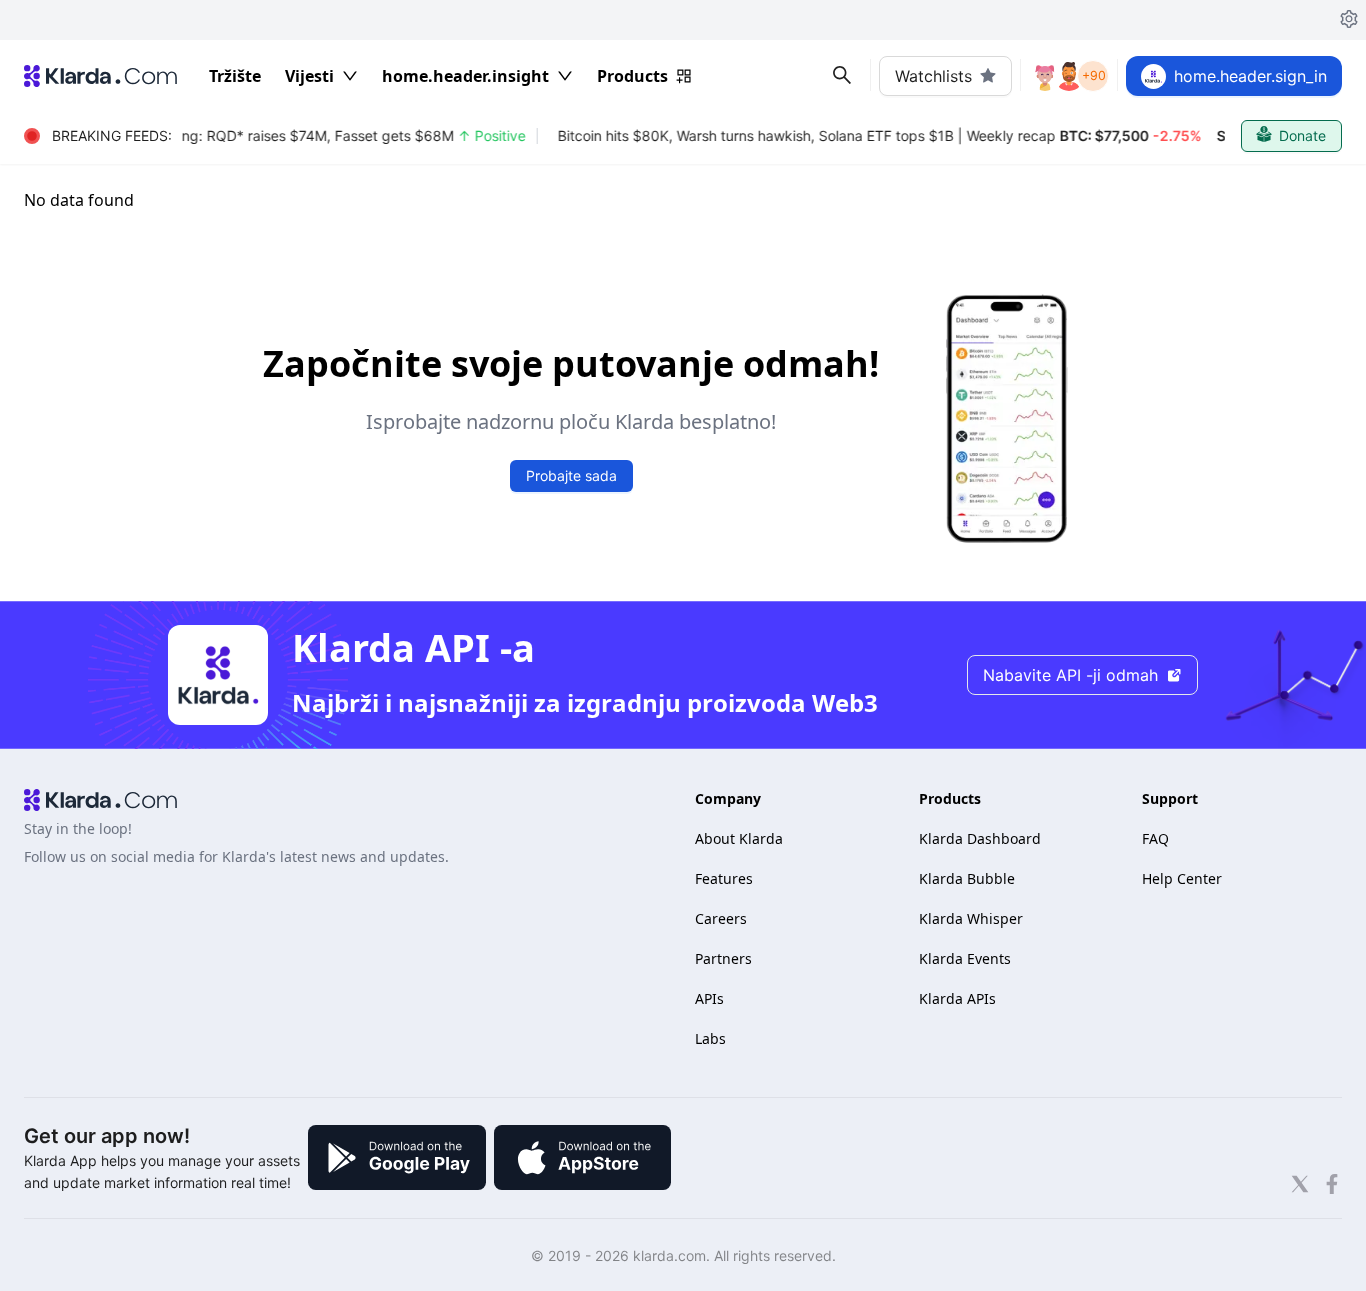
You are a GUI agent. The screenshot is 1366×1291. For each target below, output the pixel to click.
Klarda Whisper (971, 918)
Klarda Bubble (967, 878)
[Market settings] (1349, 20)
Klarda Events (965, 958)
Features (724, 878)
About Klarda (739, 838)
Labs (710, 1038)
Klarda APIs (957, 998)
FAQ (1155, 838)
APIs (709, 998)
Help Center (1182, 878)
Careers (721, 918)
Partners (723, 958)
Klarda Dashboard (980, 838)
